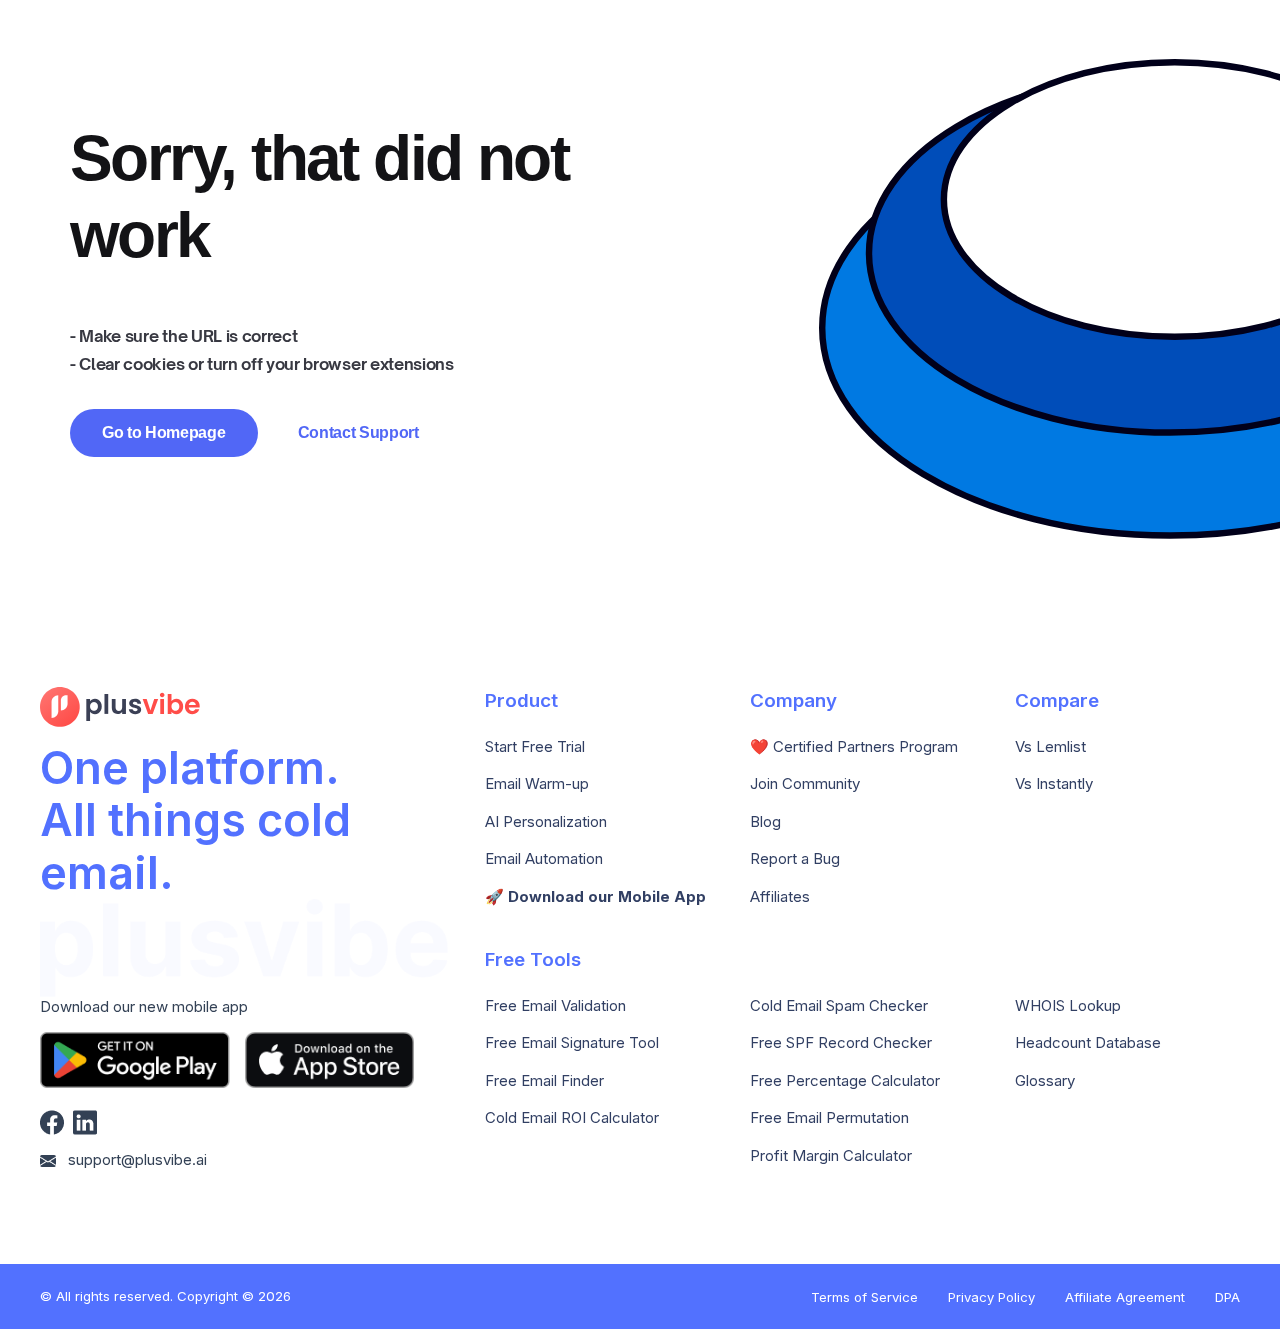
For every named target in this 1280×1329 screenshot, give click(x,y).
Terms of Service (864, 1297)
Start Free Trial (535, 747)
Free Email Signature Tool (572, 1043)
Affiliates (780, 897)
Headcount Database (1088, 1043)
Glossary (1045, 1081)
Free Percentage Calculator (845, 1081)
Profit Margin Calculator (831, 1156)
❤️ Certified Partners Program (854, 747)
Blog (765, 822)
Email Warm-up (537, 784)
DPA (1227, 1297)
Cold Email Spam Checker (839, 1006)
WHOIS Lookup (1068, 1006)
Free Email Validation (555, 1006)
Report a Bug (795, 859)
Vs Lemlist (1050, 747)
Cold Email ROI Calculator (572, 1118)
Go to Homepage (164, 432)
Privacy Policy (991, 1297)
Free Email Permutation (829, 1118)
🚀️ (595, 897)
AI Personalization (546, 822)
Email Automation (544, 859)
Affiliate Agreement (1125, 1297)
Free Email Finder (544, 1081)
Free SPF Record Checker (841, 1043)
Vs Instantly (1054, 784)
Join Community (805, 784)
